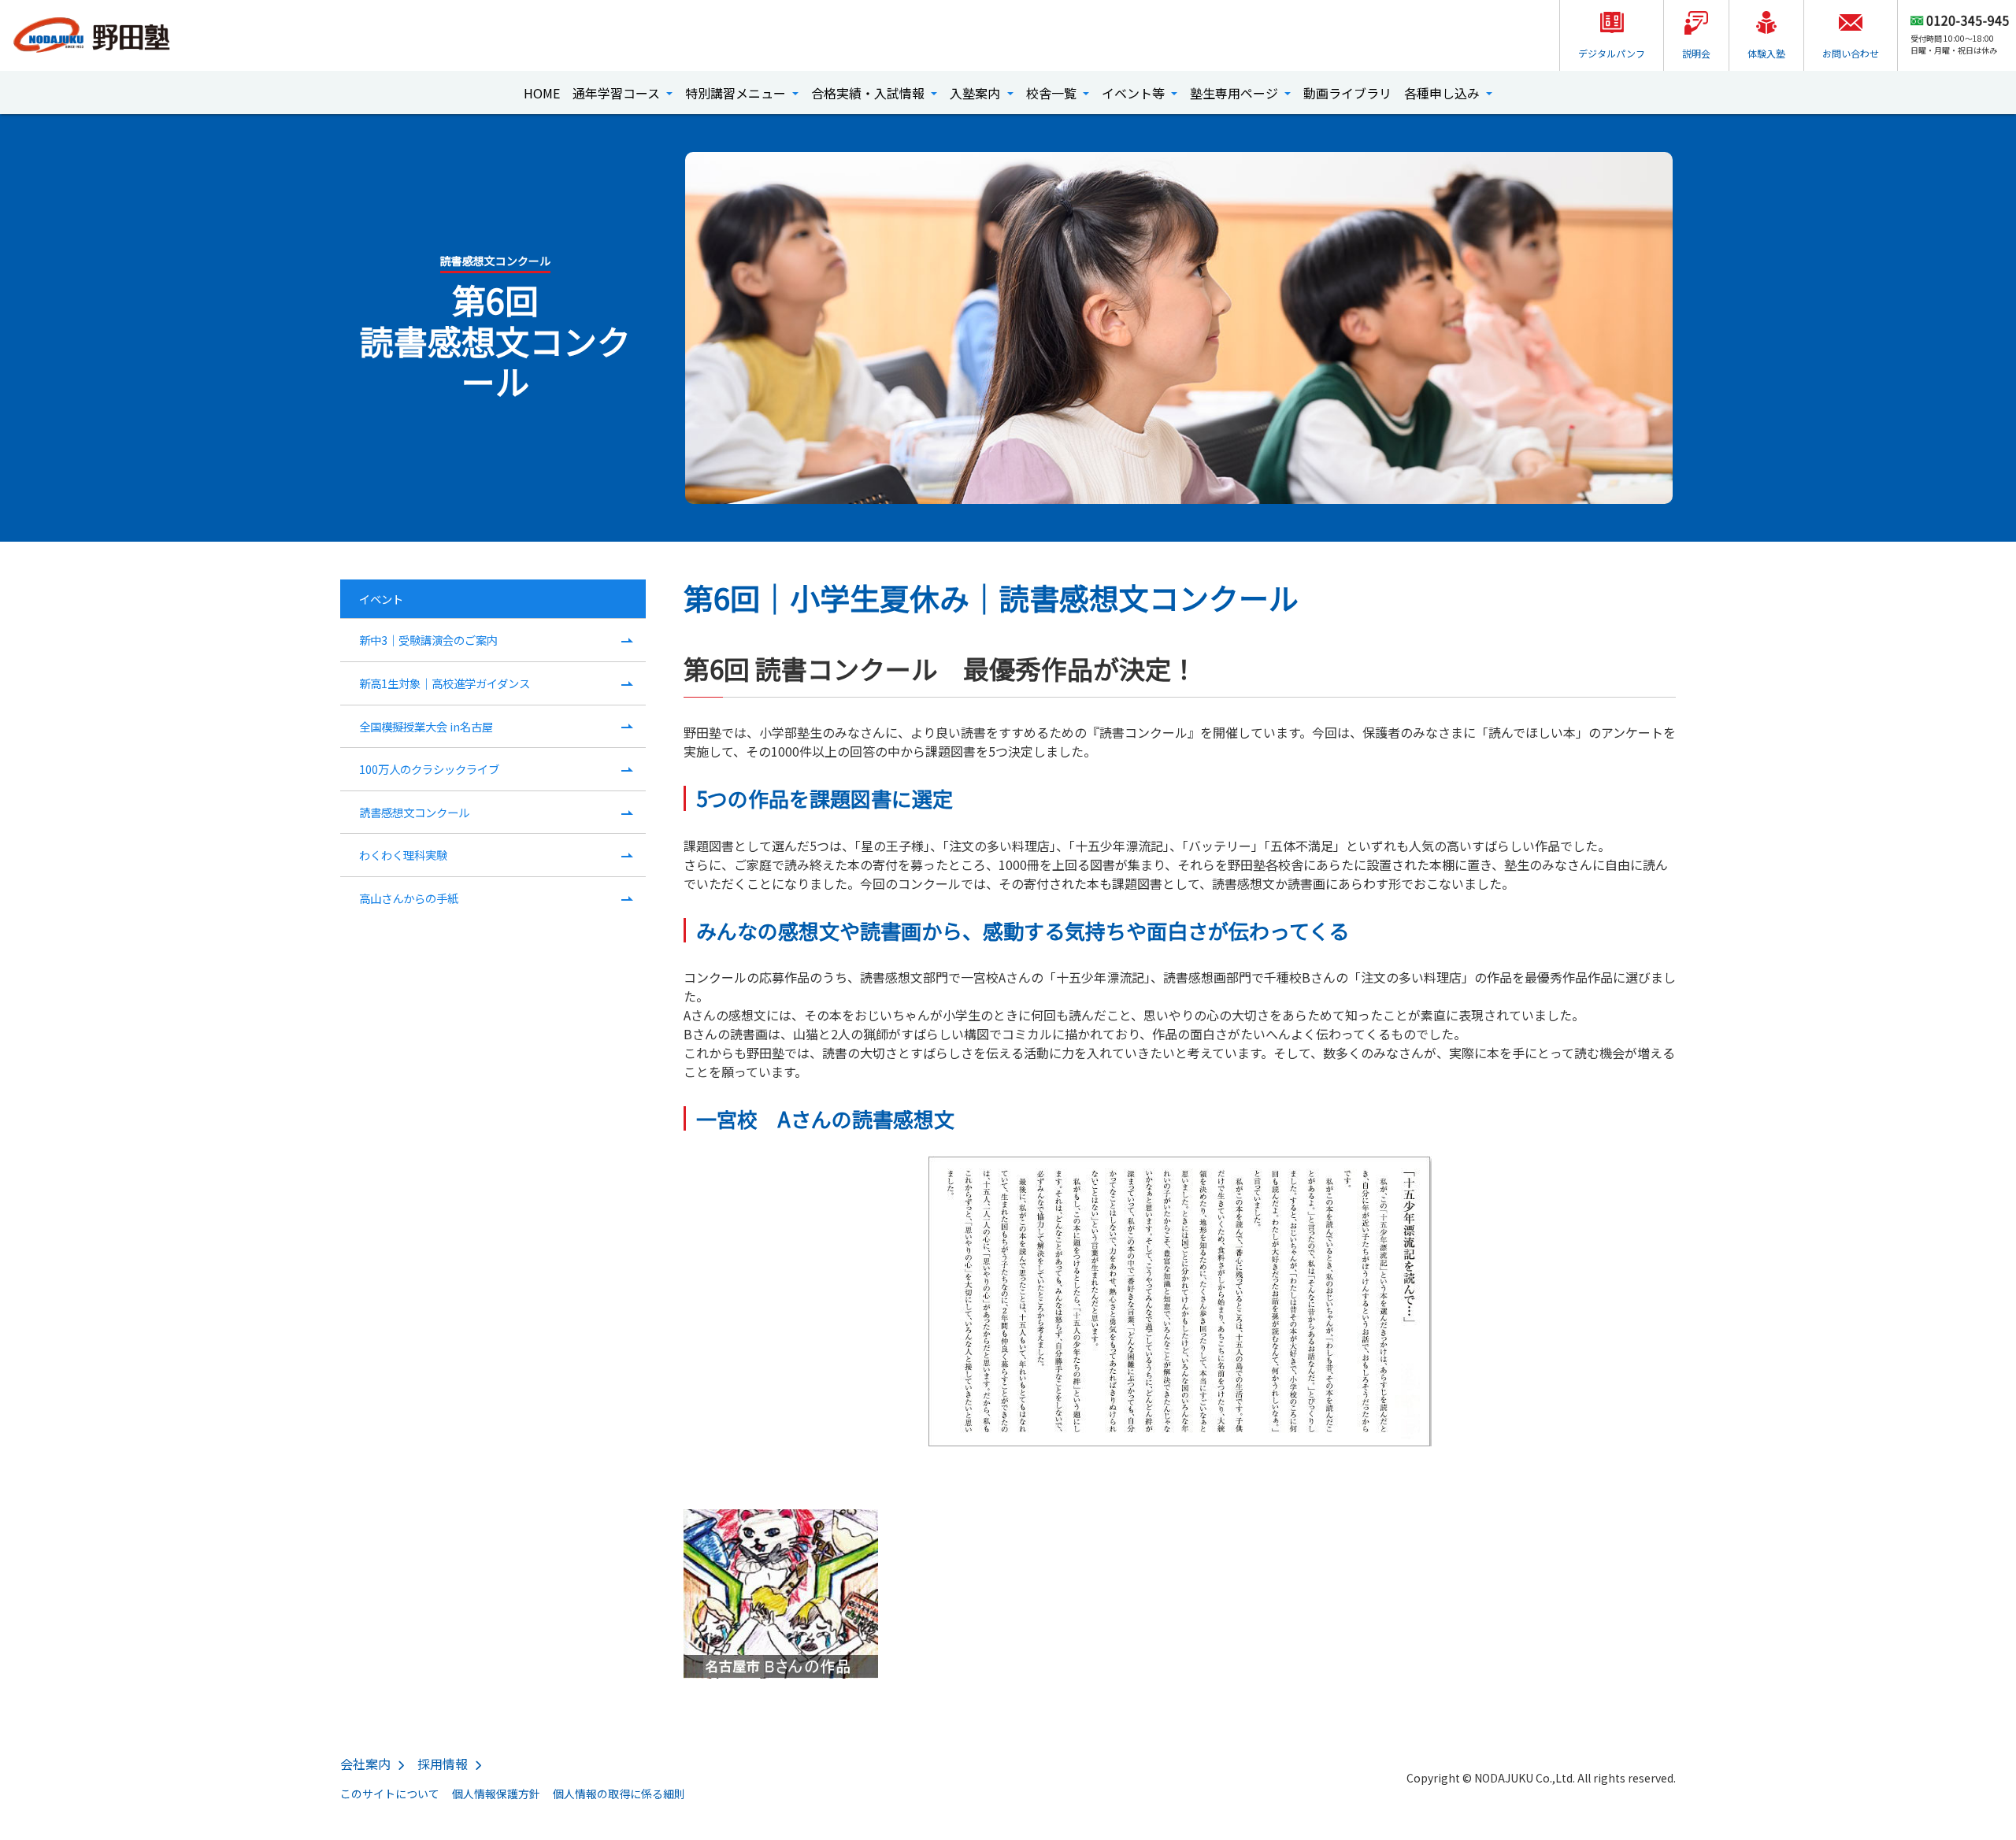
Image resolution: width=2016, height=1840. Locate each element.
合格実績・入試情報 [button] (869, 93)
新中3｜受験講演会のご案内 (428, 640)
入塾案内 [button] (976, 93)
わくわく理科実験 (403, 855)
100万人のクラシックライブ (429, 769)
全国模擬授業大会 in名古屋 (426, 726)
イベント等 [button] (1135, 93)
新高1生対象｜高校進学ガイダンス (445, 683)
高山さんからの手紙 (409, 898)
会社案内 (365, 1764)
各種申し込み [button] (1443, 93)
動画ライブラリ (1347, 93)
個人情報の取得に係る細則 (619, 1794)
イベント (381, 599)
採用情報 (443, 1764)
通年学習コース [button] (618, 93)
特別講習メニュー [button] (737, 93)
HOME (542, 93)
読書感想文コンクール (414, 812)
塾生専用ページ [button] (1236, 93)
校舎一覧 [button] (1053, 93)
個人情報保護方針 (496, 1794)
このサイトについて (390, 1794)
